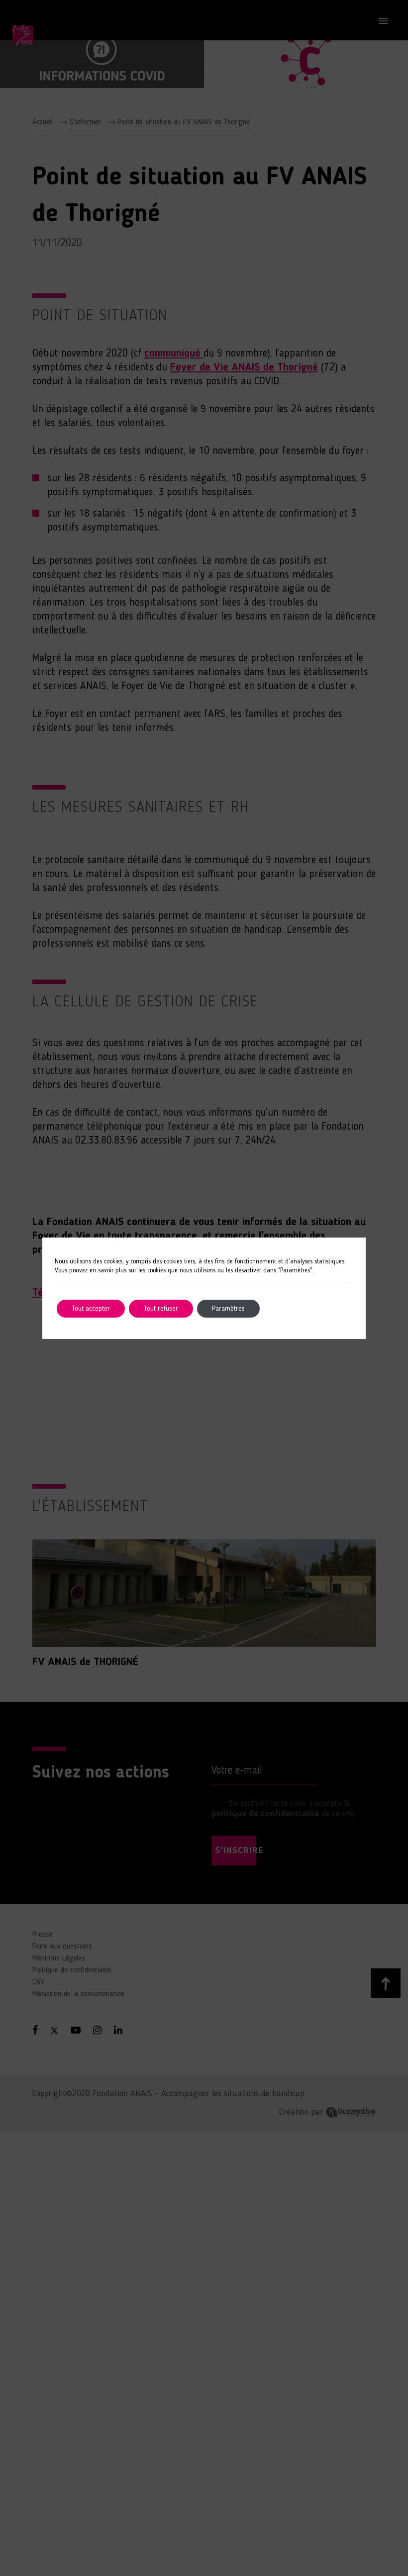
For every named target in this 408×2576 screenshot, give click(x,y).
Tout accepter (91, 1309)
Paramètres (228, 1309)
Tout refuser (161, 1309)
